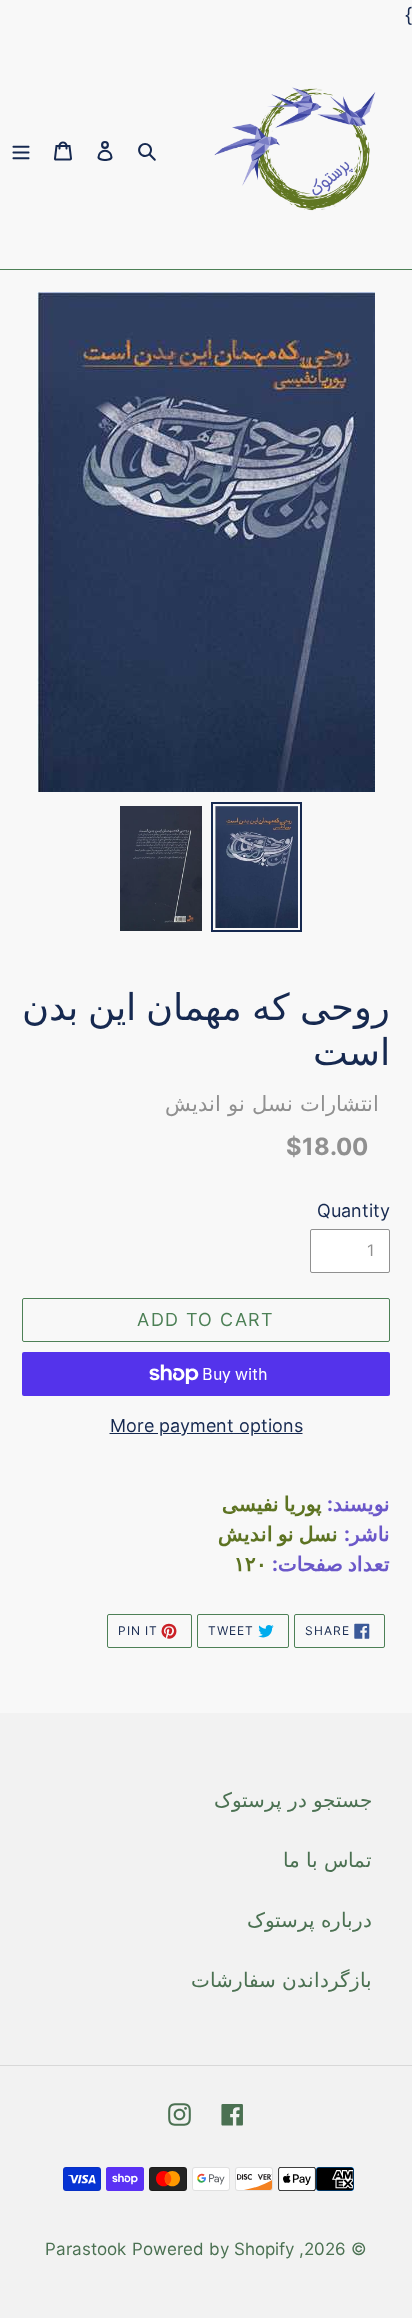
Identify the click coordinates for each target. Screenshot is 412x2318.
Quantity (353, 1210)
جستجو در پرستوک (293, 1800)
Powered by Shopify (213, 2249)
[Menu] (21, 150)
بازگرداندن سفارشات (281, 1980)
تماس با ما (327, 1860)
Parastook (85, 2249)
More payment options (206, 1425)
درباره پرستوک (309, 1920)
